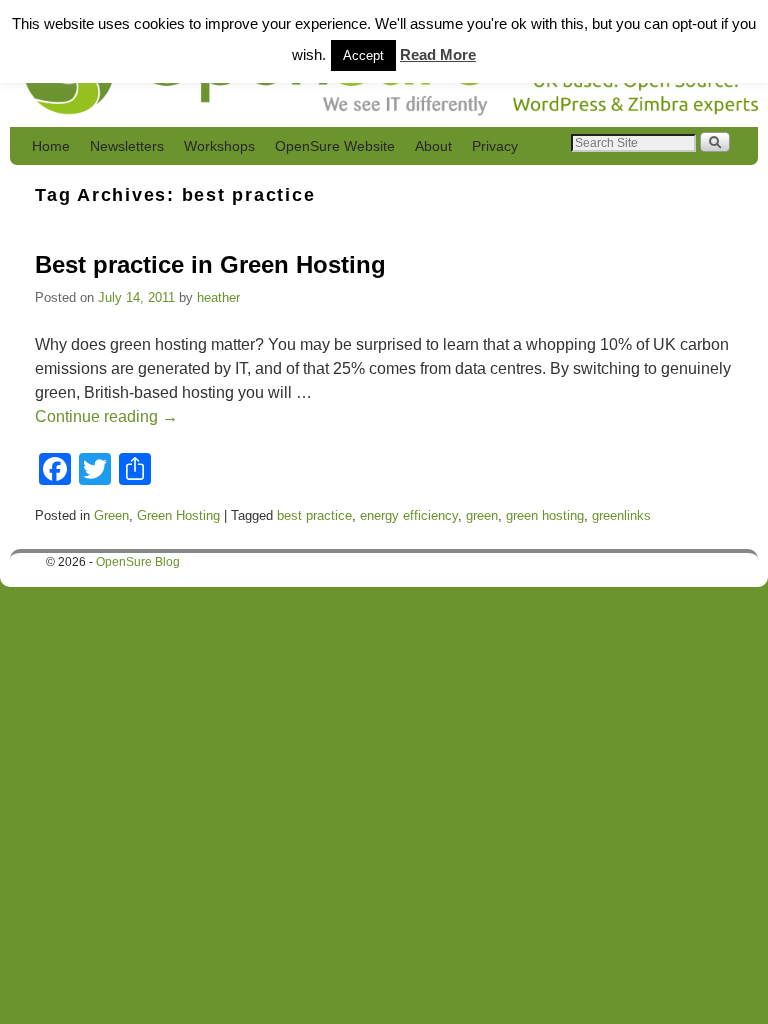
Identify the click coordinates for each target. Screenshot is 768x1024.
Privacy (495, 146)
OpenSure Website (335, 146)
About (433, 146)
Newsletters (127, 146)
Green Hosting (178, 515)
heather (218, 297)
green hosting (545, 515)
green (482, 515)
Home (51, 146)
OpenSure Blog (138, 562)
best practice (314, 515)
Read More (438, 54)
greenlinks (621, 515)
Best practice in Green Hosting (210, 264)
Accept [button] (363, 55)
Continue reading (106, 416)
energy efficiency (409, 515)
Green (111, 515)
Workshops (219, 146)
